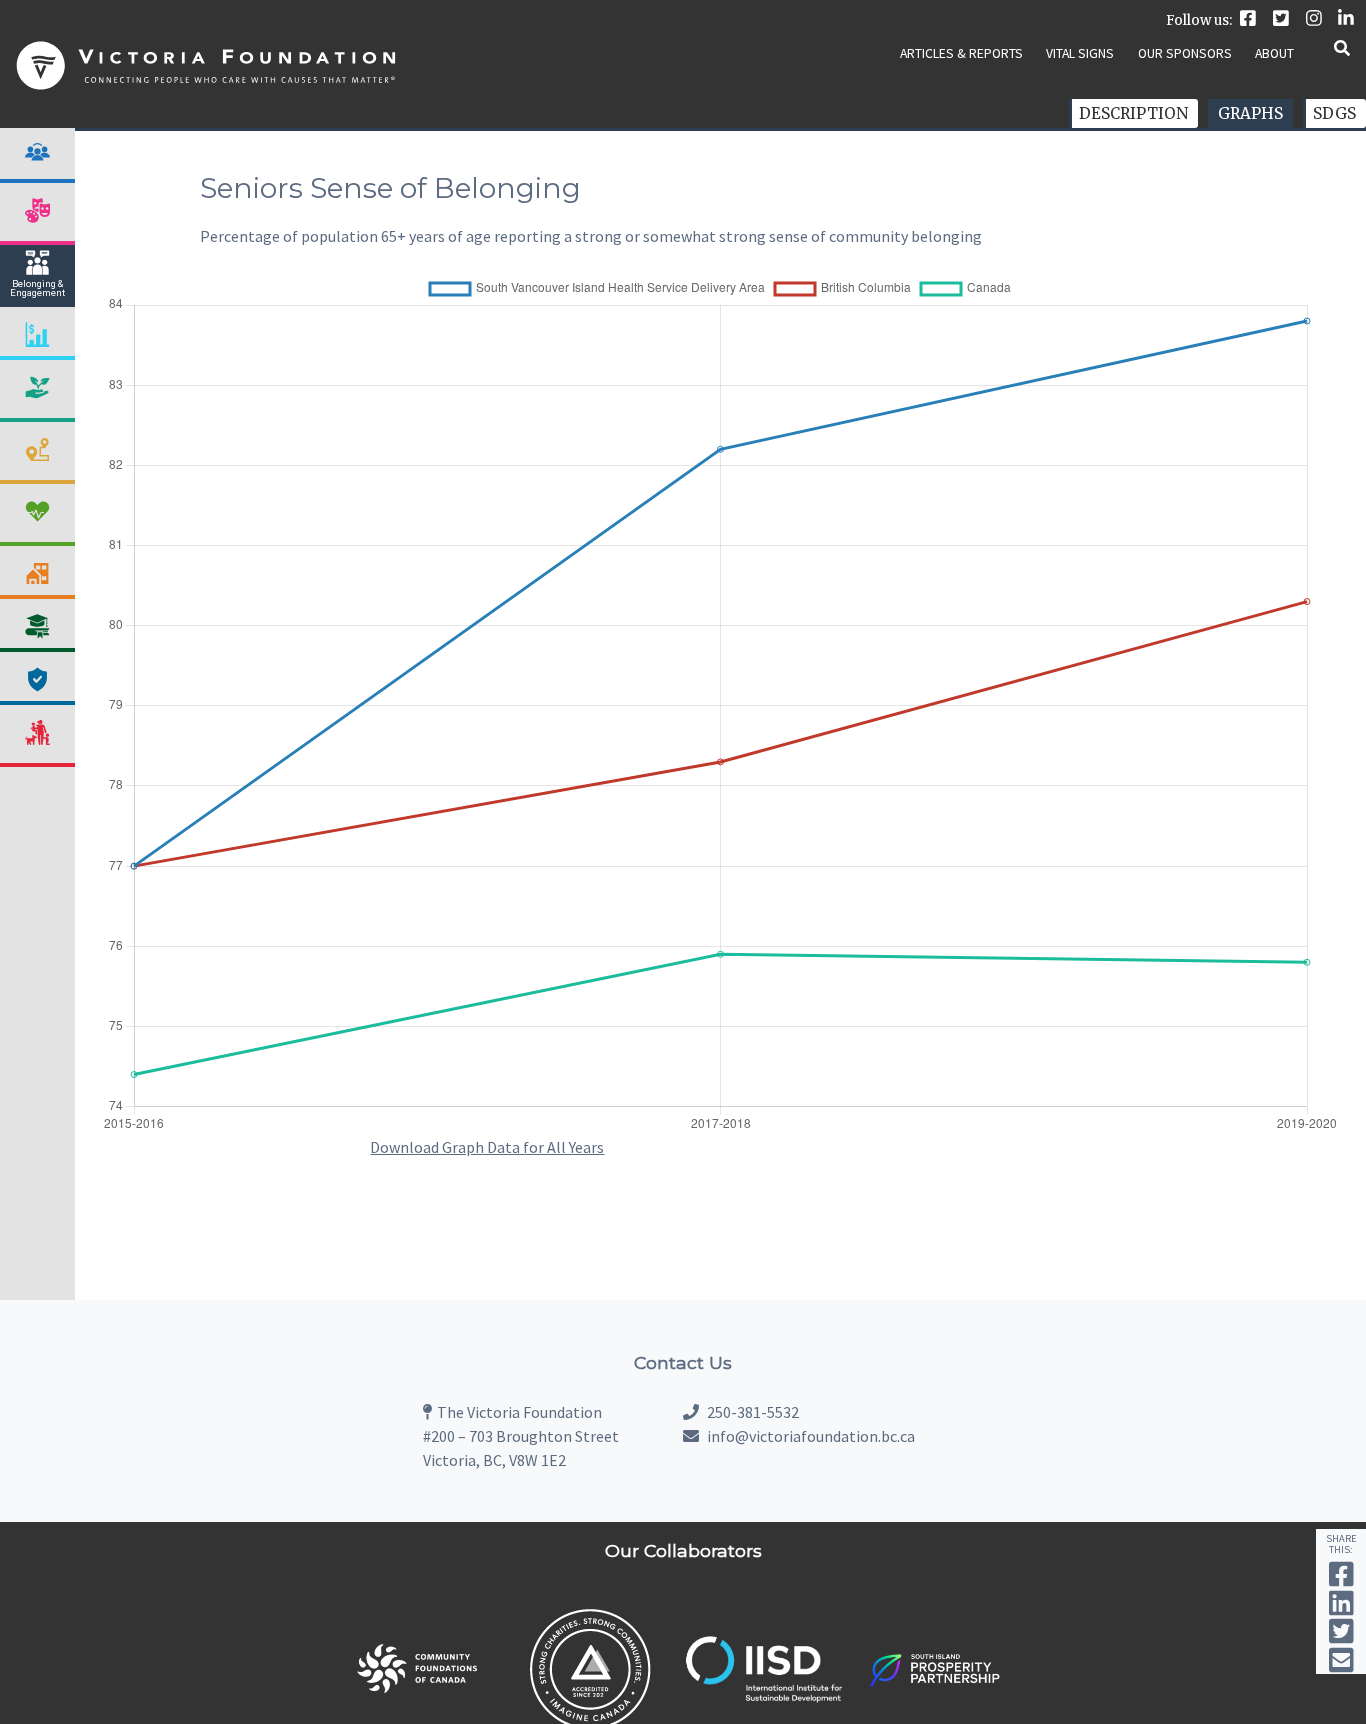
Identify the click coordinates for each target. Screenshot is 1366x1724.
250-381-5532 (751, 1412)
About (1274, 53)
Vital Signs (1080, 53)
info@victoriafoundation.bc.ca (811, 1436)
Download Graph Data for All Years (487, 1147)
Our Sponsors (1185, 53)
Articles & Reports (961, 53)
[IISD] (763, 1698)
